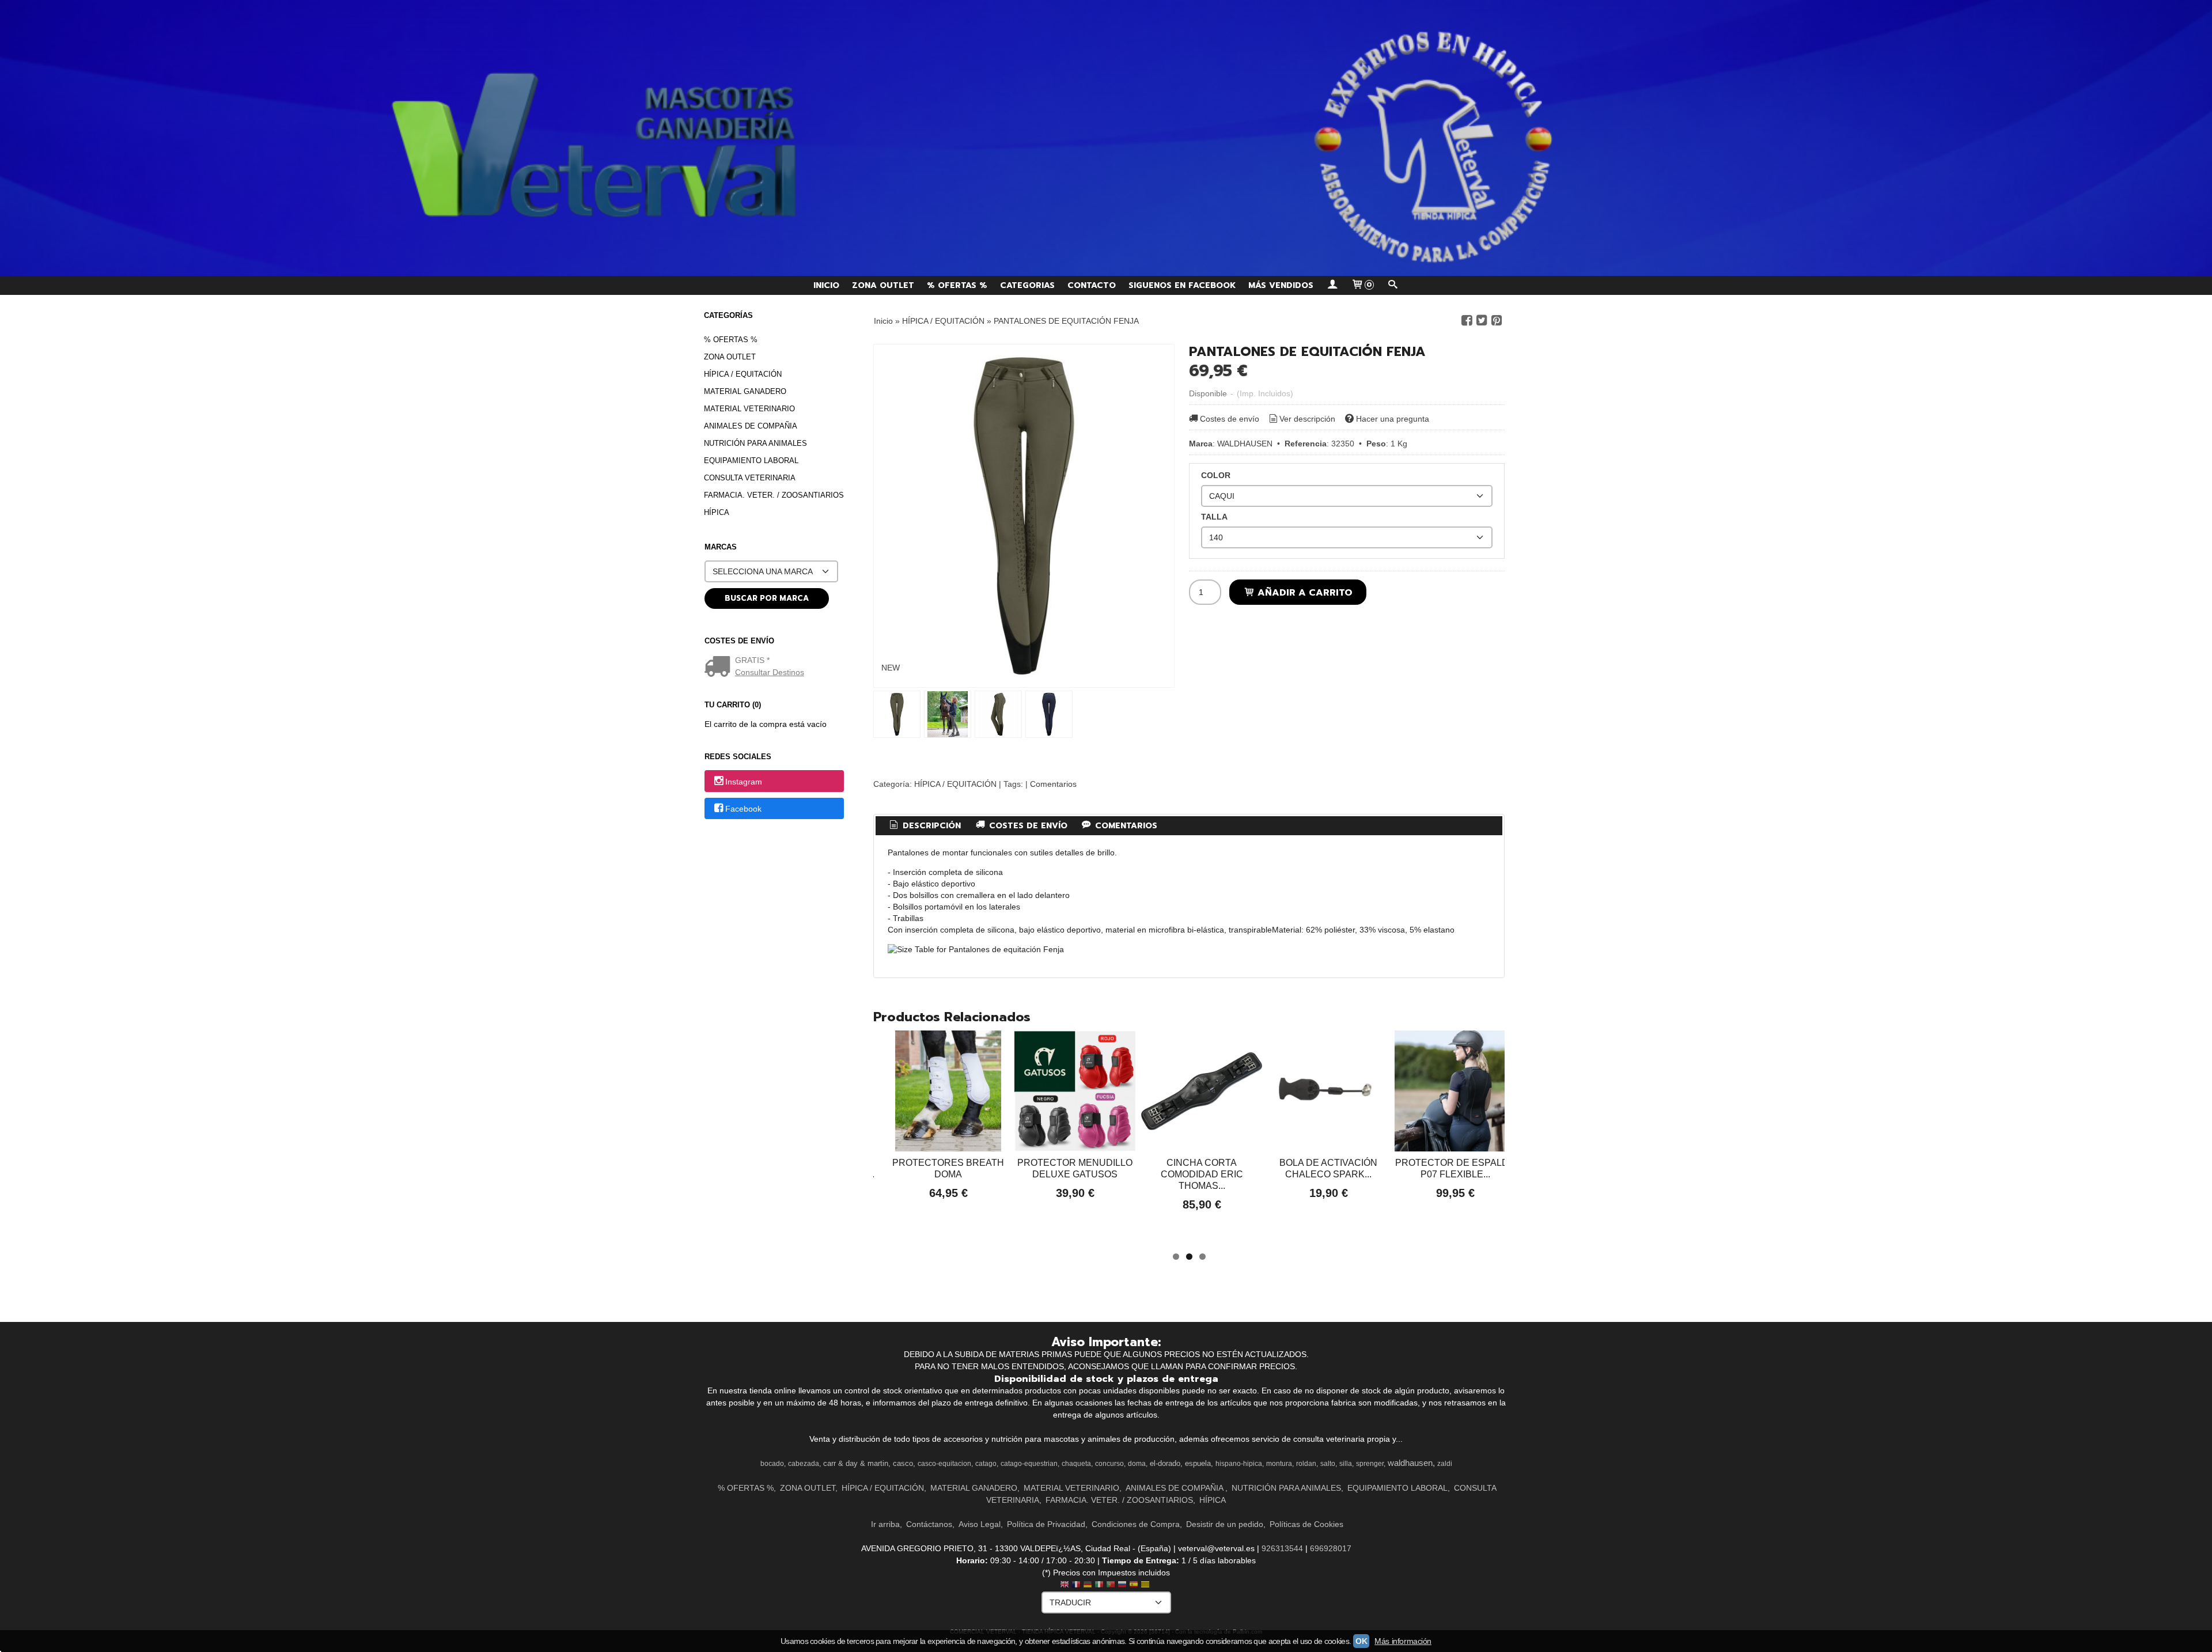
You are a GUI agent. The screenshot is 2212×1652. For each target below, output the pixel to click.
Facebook (743, 809)
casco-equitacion (944, 1464)
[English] (1065, 1585)
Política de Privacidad (1046, 1524)
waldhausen (1410, 1463)
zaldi (1445, 1464)
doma (1137, 1464)
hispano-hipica (1239, 1464)
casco (903, 1463)
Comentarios (1053, 784)
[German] (1088, 1585)
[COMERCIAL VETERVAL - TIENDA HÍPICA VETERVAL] (1106, 138)
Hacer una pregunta (1393, 419)
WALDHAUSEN (1245, 444)
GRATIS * (752, 660)
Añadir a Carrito (1304, 592)
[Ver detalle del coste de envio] (720, 668)
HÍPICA (717, 512)
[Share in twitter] (1482, 321)
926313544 (1282, 1548)
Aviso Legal (980, 1524)
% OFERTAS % (957, 285)
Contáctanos (929, 1524)
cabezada (804, 1464)
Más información (1403, 1641)
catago (986, 1464)
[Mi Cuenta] (1332, 285)
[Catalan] (1146, 1585)
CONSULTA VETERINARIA (750, 478)
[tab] (925, 826)
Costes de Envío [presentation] (1027, 826)
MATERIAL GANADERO (745, 391)
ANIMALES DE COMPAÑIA (751, 426)
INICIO (826, 285)
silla (1346, 1464)
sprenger (1370, 1464)
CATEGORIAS (1027, 285)
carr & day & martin (856, 1463)
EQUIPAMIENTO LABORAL (751, 461)
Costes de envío (1230, 419)
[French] (1076, 1585)
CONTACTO (1092, 285)
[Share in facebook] (1467, 321)
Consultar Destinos (770, 672)
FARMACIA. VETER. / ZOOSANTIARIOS (774, 495)
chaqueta (1076, 1464)
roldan (1306, 1464)
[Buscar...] (1393, 285)
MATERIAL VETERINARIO (749, 409)
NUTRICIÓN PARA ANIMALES (755, 443)
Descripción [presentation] (930, 826)
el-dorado (1165, 1463)
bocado (772, 1464)
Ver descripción (1307, 419)
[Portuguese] (1111, 1585)
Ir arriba (885, 1524)
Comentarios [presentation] (1125, 826)
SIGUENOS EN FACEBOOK (1182, 285)
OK (1361, 1641)
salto (1328, 1464)
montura (1279, 1464)
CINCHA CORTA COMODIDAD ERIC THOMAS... (1202, 1174)
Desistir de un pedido (1225, 1524)
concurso (1109, 1464)
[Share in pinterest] (1497, 321)
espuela (1198, 1463)
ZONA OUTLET (883, 285)
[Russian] (1122, 1585)
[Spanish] (1134, 1585)
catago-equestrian (1029, 1464)
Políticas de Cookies (1306, 1524)
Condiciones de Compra (1136, 1524)
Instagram (744, 782)
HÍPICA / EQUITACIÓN (743, 374)
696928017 (1331, 1548)
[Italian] (1099, 1585)
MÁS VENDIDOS (1281, 285)
